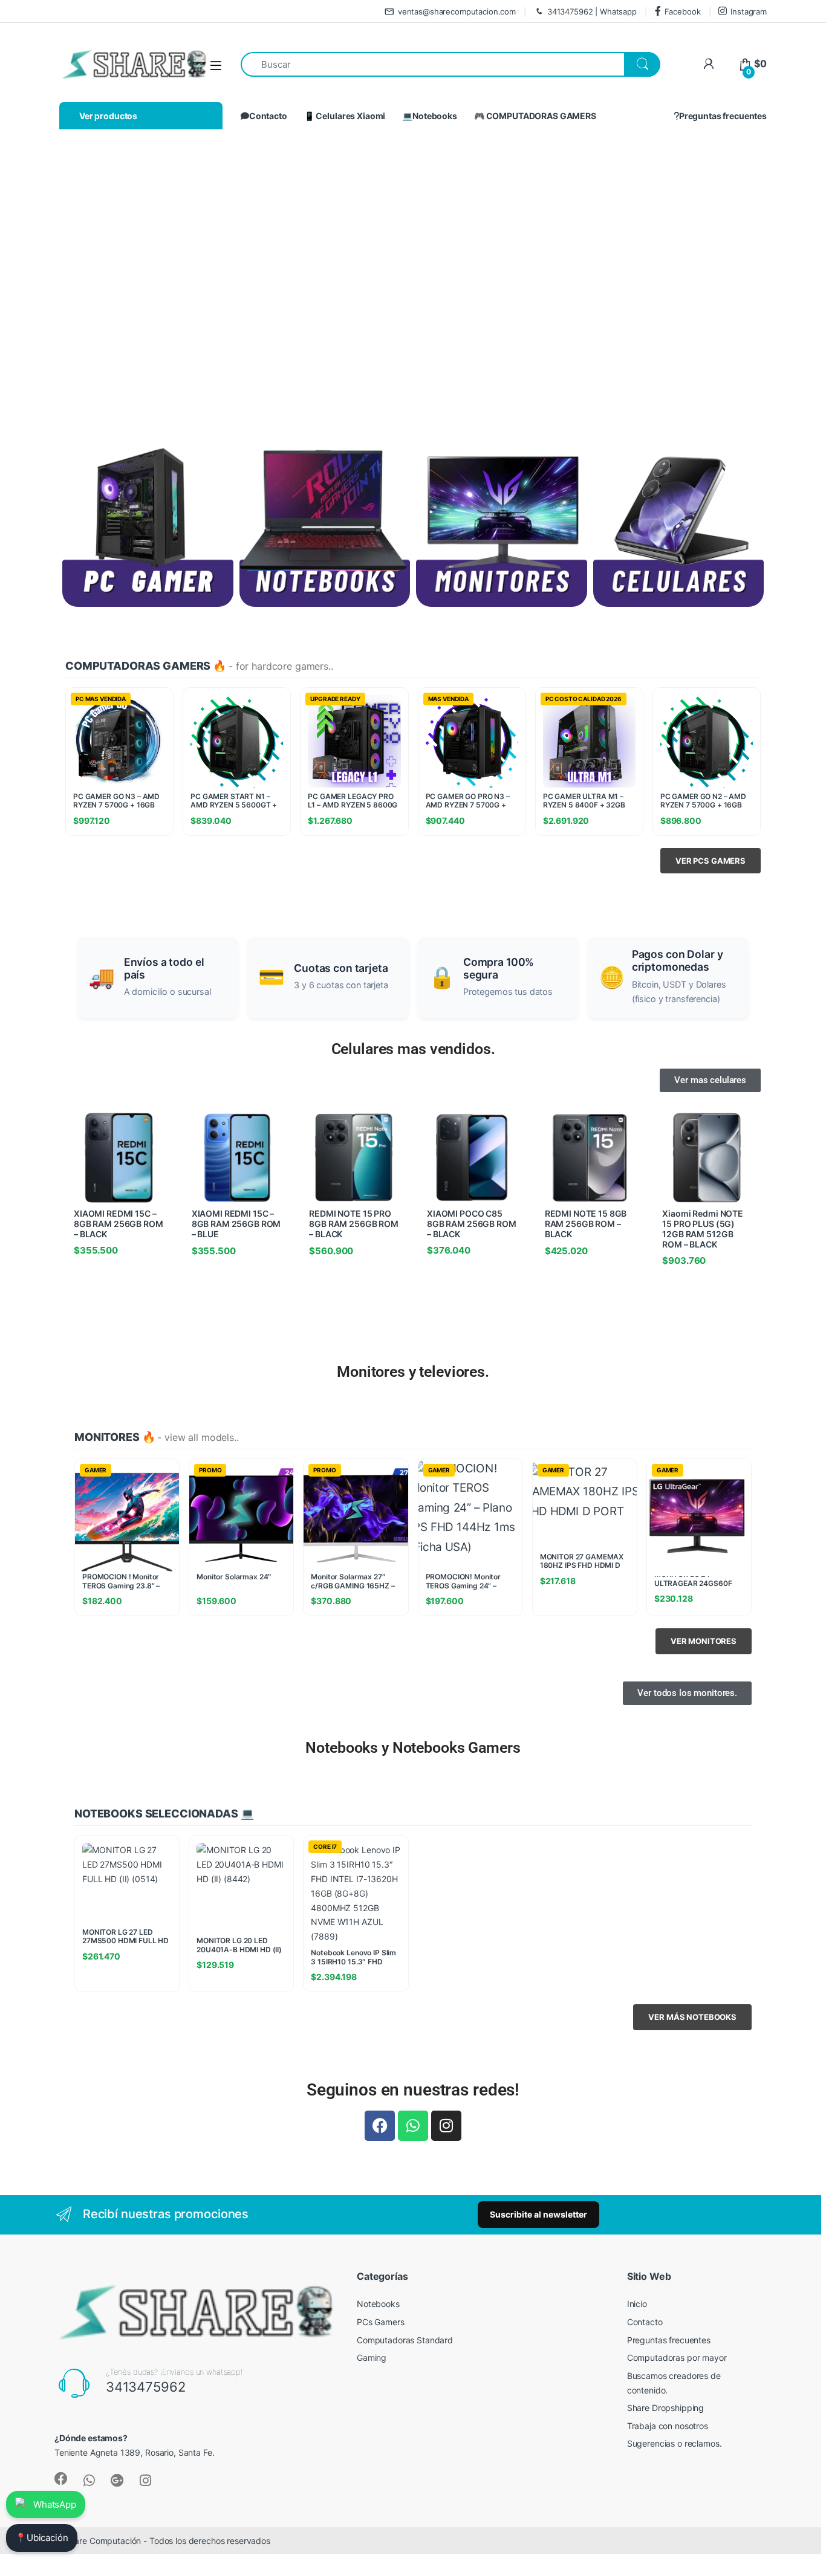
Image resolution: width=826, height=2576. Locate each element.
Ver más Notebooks (692, 2017)
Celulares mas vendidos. (413, 1049)
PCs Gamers (381, 2322)
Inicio (637, 2304)
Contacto (268, 116)
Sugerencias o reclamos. (675, 2443)
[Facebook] (380, 2126)
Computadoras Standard (405, 2340)
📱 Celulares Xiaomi (345, 116)
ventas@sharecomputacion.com (457, 11)
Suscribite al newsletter (538, 2214)
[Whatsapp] (413, 2126)
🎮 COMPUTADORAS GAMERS (535, 116)
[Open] (216, 65)
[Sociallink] (61, 2479)
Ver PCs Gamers (711, 861)
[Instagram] (446, 2126)
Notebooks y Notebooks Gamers (413, 1748)
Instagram (749, 11)
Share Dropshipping (665, 2408)
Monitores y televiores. (413, 1372)
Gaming (372, 2358)
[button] (41, 281)
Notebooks (378, 2304)
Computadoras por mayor (677, 2358)
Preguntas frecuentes (723, 116)
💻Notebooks (430, 116)
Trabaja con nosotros (668, 2426)
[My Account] (708, 64)
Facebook (683, 11)
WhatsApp (55, 2504)
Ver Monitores (704, 1641)
